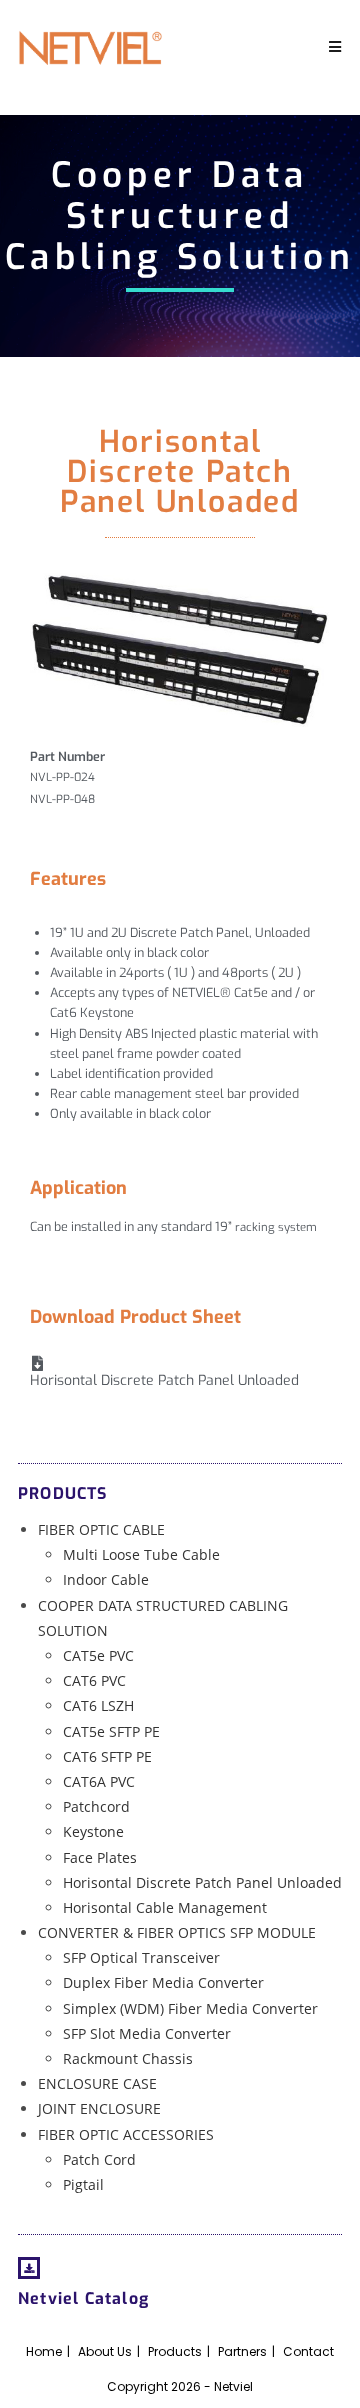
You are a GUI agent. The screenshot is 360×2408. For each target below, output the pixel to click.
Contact (308, 2351)
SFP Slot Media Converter (147, 2033)
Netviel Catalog (83, 2298)
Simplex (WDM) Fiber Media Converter (190, 2008)
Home (44, 2351)
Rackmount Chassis (128, 2058)
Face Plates (100, 1857)
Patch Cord (99, 2159)
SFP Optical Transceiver (141, 1957)
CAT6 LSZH (98, 1705)
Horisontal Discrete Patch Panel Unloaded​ (164, 1380)
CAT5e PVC (98, 1655)
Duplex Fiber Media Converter (163, 1982)
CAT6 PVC (94, 1680)
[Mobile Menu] (335, 47)
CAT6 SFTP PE (107, 1756)
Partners (242, 2351)
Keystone (93, 1831)
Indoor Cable (106, 1579)
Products (175, 2351)
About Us (105, 2351)
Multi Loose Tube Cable (141, 1554)
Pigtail (83, 2184)
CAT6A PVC (99, 1781)
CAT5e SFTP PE (111, 1731)
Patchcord (96, 1806)
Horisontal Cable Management (165, 1907)
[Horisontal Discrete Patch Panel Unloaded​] (37, 1363)
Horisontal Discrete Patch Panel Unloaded (202, 1882)
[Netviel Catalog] (29, 2268)
